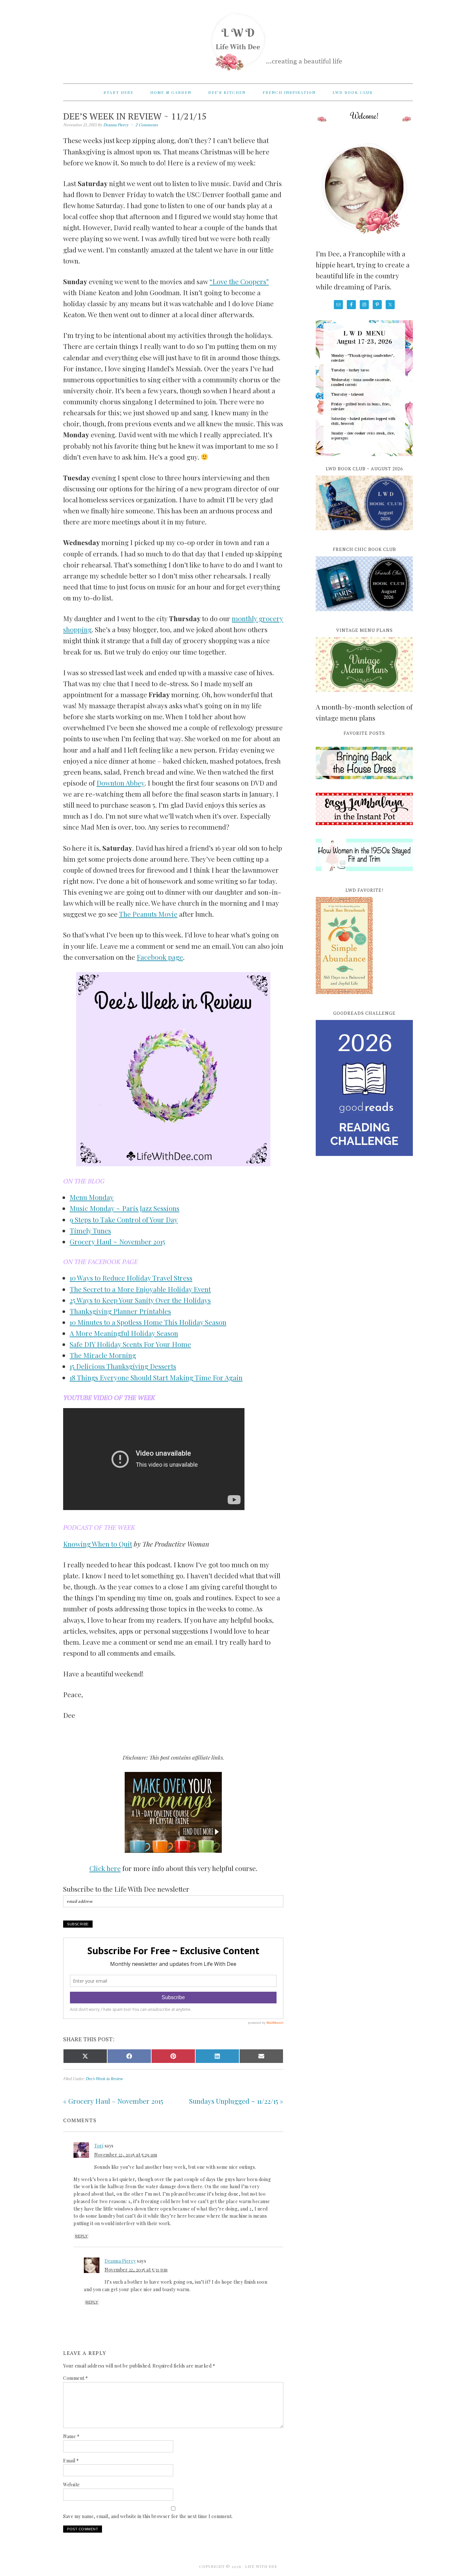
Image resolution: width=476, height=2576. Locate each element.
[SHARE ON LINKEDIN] (217, 2056)
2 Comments (147, 125)
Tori (99, 2146)
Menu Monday (92, 1197)
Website (72, 2485)
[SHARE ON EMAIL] (261, 2056)
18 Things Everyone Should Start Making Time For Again (156, 1377)
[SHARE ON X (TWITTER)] (85, 2056)
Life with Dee (238, 39)
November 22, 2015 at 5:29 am (126, 2155)
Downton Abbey (120, 783)
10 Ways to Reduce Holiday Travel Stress (131, 1278)
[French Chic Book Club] (364, 615)
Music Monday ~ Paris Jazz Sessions (125, 1208)
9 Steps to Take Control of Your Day (124, 1219)
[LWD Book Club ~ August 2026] (364, 534)
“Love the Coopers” (239, 281)
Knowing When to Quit (98, 1544)
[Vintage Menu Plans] (364, 695)
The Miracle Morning (103, 1355)
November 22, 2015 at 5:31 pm (136, 2270)
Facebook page (160, 957)
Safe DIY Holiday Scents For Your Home (130, 1344)
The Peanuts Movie (148, 914)
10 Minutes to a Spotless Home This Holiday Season (148, 1322)
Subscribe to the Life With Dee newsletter (126, 1889)
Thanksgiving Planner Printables (120, 1311)
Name (71, 2436)
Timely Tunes (90, 1230)
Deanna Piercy (120, 2261)
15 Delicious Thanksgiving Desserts (123, 1366)
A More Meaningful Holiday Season (124, 1333)
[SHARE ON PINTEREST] (173, 2056)
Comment (76, 2378)
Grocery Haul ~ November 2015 (117, 1241)
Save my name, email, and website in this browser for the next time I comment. (148, 2516)
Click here (105, 1868)
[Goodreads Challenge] (364, 1088)
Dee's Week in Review (104, 2079)
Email (71, 2461)
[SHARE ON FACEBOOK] (129, 2056)
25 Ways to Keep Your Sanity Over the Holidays (140, 1300)
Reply (81, 2236)
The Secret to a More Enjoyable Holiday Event (140, 1289)
